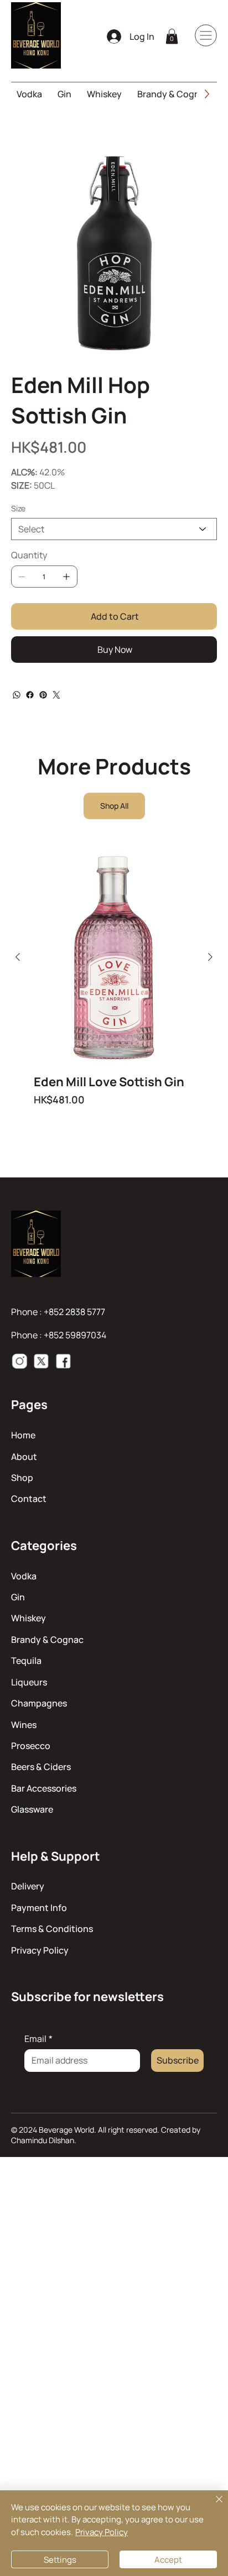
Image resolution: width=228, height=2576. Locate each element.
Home (23, 1435)
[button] (172, 36)
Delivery (28, 1886)
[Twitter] (56, 695)
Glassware (32, 1809)
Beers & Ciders (41, 1767)
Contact (29, 1499)
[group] (114, 987)
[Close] (213, 2506)
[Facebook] (30, 695)
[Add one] (66, 577)
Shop (22, 1478)
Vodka (24, 1576)
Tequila (26, 1661)
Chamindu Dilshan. (44, 2140)
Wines (24, 1725)
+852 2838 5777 (74, 1312)
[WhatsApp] (17, 695)
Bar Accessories (44, 1788)
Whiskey (28, 1618)
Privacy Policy (40, 1950)
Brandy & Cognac (47, 1640)
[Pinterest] (43, 695)
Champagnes (39, 1703)
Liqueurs (29, 1682)
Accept (168, 2560)
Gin (18, 1597)
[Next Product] (210, 957)
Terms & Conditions (52, 1929)
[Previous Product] (18, 957)
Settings (60, 2560)
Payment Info (39, 1908)
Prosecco (31, 1746)
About (24, 1457)
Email (38, 2039)
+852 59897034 (75, 1335)
